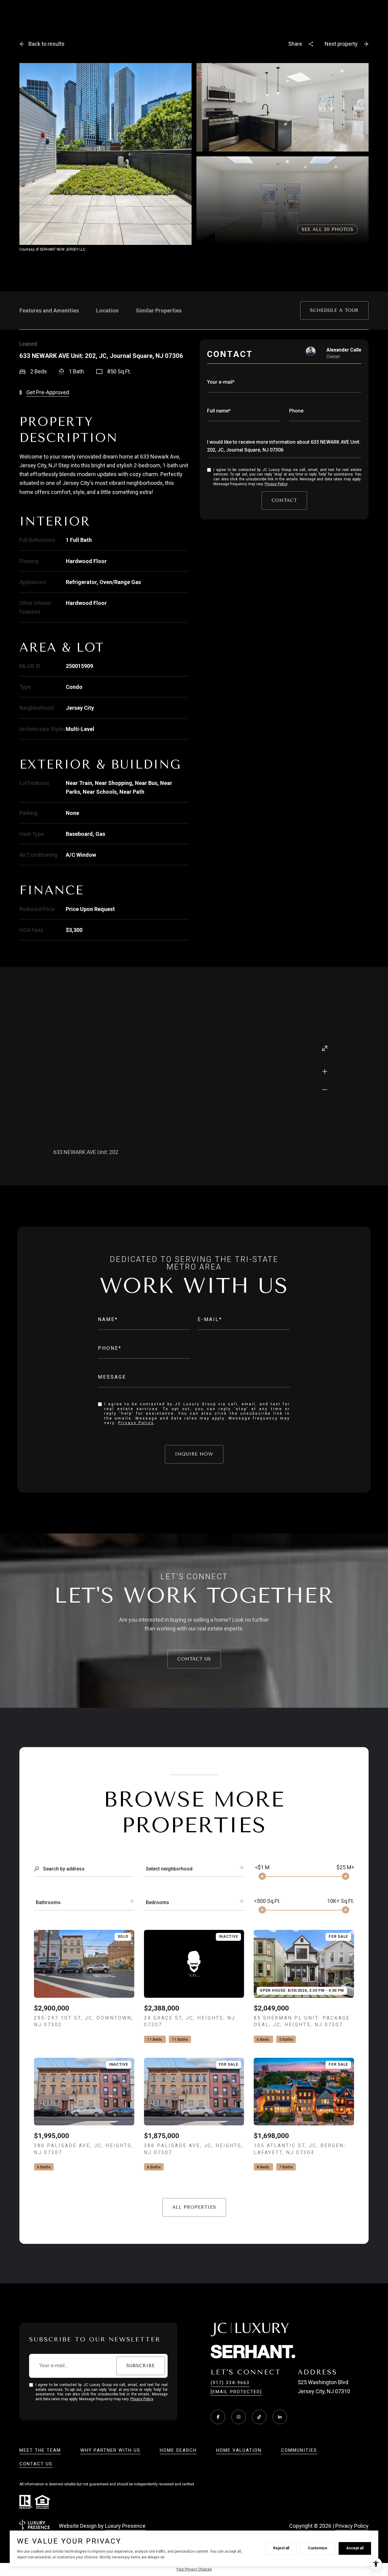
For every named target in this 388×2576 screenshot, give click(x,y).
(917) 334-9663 (230, 2383)
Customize (318, 2548)
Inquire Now (194, 1454)
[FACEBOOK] (218, 2417)
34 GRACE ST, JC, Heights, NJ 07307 (190, 2021)
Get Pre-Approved (48, 392)
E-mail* (210, 1319)
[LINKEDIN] (280, 2417)
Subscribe (141, 2366)
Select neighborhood (169, 1869)
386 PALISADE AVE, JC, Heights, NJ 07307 (84, 2149)
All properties (194, 2207)
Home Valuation (239, 2450)
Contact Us (194, 1659)
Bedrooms (157, 1902)
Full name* (219, 411)
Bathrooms (48, 1902)
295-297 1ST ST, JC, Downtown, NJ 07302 (84, 2021)
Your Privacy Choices (194, 2569)
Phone (296, 411)
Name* (108, 1319)
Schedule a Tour (334, 310)
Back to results (47, 44)
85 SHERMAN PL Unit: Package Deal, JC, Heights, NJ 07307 (302, 2021)
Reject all (281, 2548)
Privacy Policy (276, 484)
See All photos (328, 229)
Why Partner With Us (110, 2450)
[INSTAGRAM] (239, 2417)
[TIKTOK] (259, 2417)
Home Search (178, 2450)
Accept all (355, 2548)
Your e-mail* (221, 382)
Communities (299, 2450)
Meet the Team (40, 2450)
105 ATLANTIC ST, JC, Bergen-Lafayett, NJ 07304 (300, 2149)
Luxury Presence (125, 2526)
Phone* (110, 1348)
